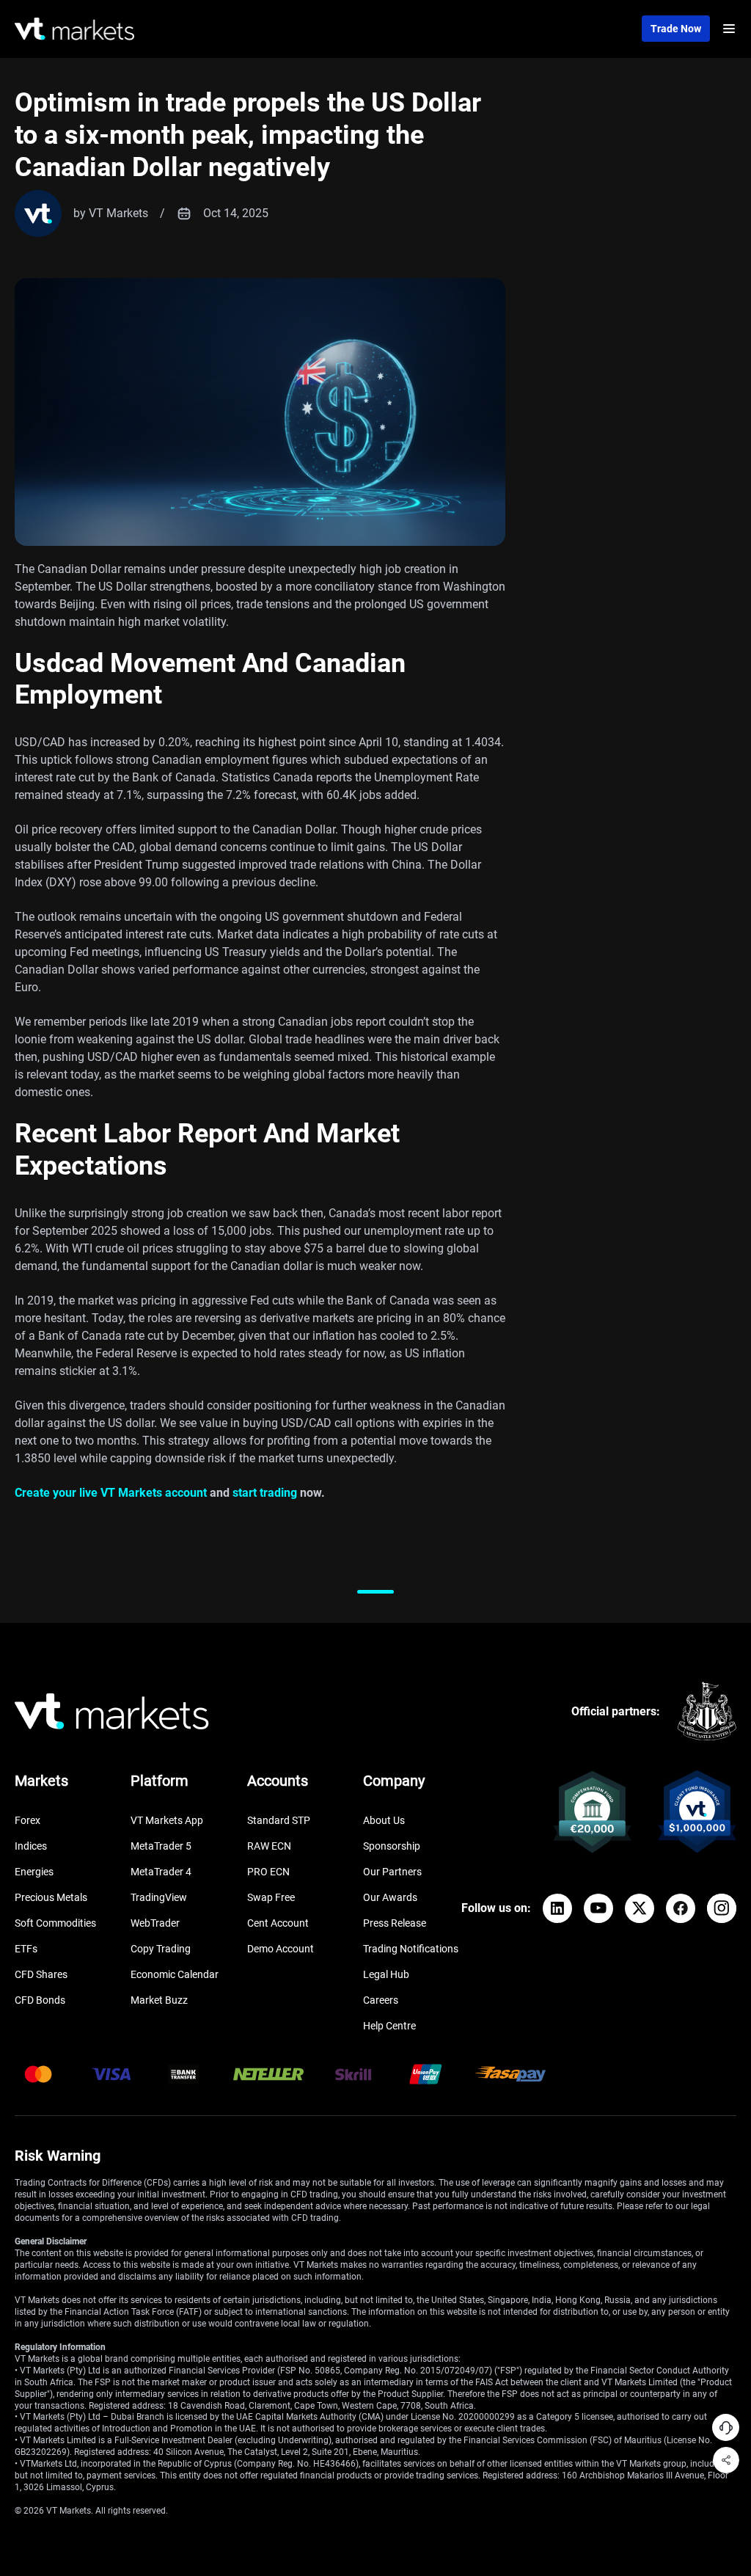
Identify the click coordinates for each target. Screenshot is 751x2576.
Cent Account (278, 1923)
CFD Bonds (40, 2000)
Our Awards (390, 1897)
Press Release (395, 1923)
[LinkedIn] (557, 1908)
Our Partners (392, 1872)
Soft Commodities (55, 1923)
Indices (31, 1846)
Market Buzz (159, 2000)
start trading (265, 1493)
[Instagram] (722, 1908)
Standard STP (279, 1820)
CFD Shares (41, 1974)
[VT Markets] (74, 29)
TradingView (159, 1897)
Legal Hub (386, 1974)
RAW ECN (269, 1846)
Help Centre (389, 2026)
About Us (384, 1820)
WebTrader (155, 1923)
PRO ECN (268, 1872)
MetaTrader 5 (161, 1846)
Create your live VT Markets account (111, 1493)
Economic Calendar (175, 1974)
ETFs (26, 1949)
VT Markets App (167, 1820)
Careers (381, 2000)
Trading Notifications (411, 1949)
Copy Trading (161, 1949)
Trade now (676, 29)
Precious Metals (51, 1897)
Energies (34, 1872)
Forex (28, 1820)
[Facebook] (681, 1908)
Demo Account (281, 1949)
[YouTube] (598, 1908)
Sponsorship (392, 1846)
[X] (640, 1908)
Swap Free (271, 1897)
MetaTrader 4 (161, 1872)
